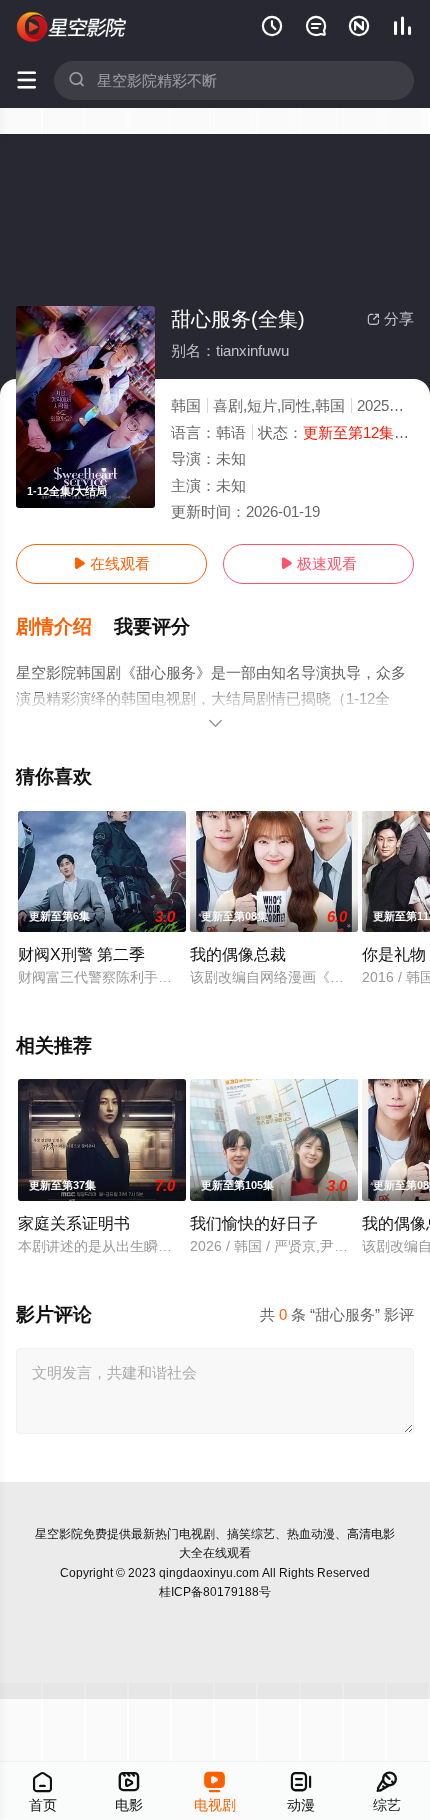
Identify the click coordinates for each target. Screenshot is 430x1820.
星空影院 (59, 1534)
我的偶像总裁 (238, 954)
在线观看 (111, 563)
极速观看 (318, 563)
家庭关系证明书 (74, 1223)
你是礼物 (394, 954)
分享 (390, 318)
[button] (65, 627)
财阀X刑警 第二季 (81, 954)
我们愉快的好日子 (254, 1223)
